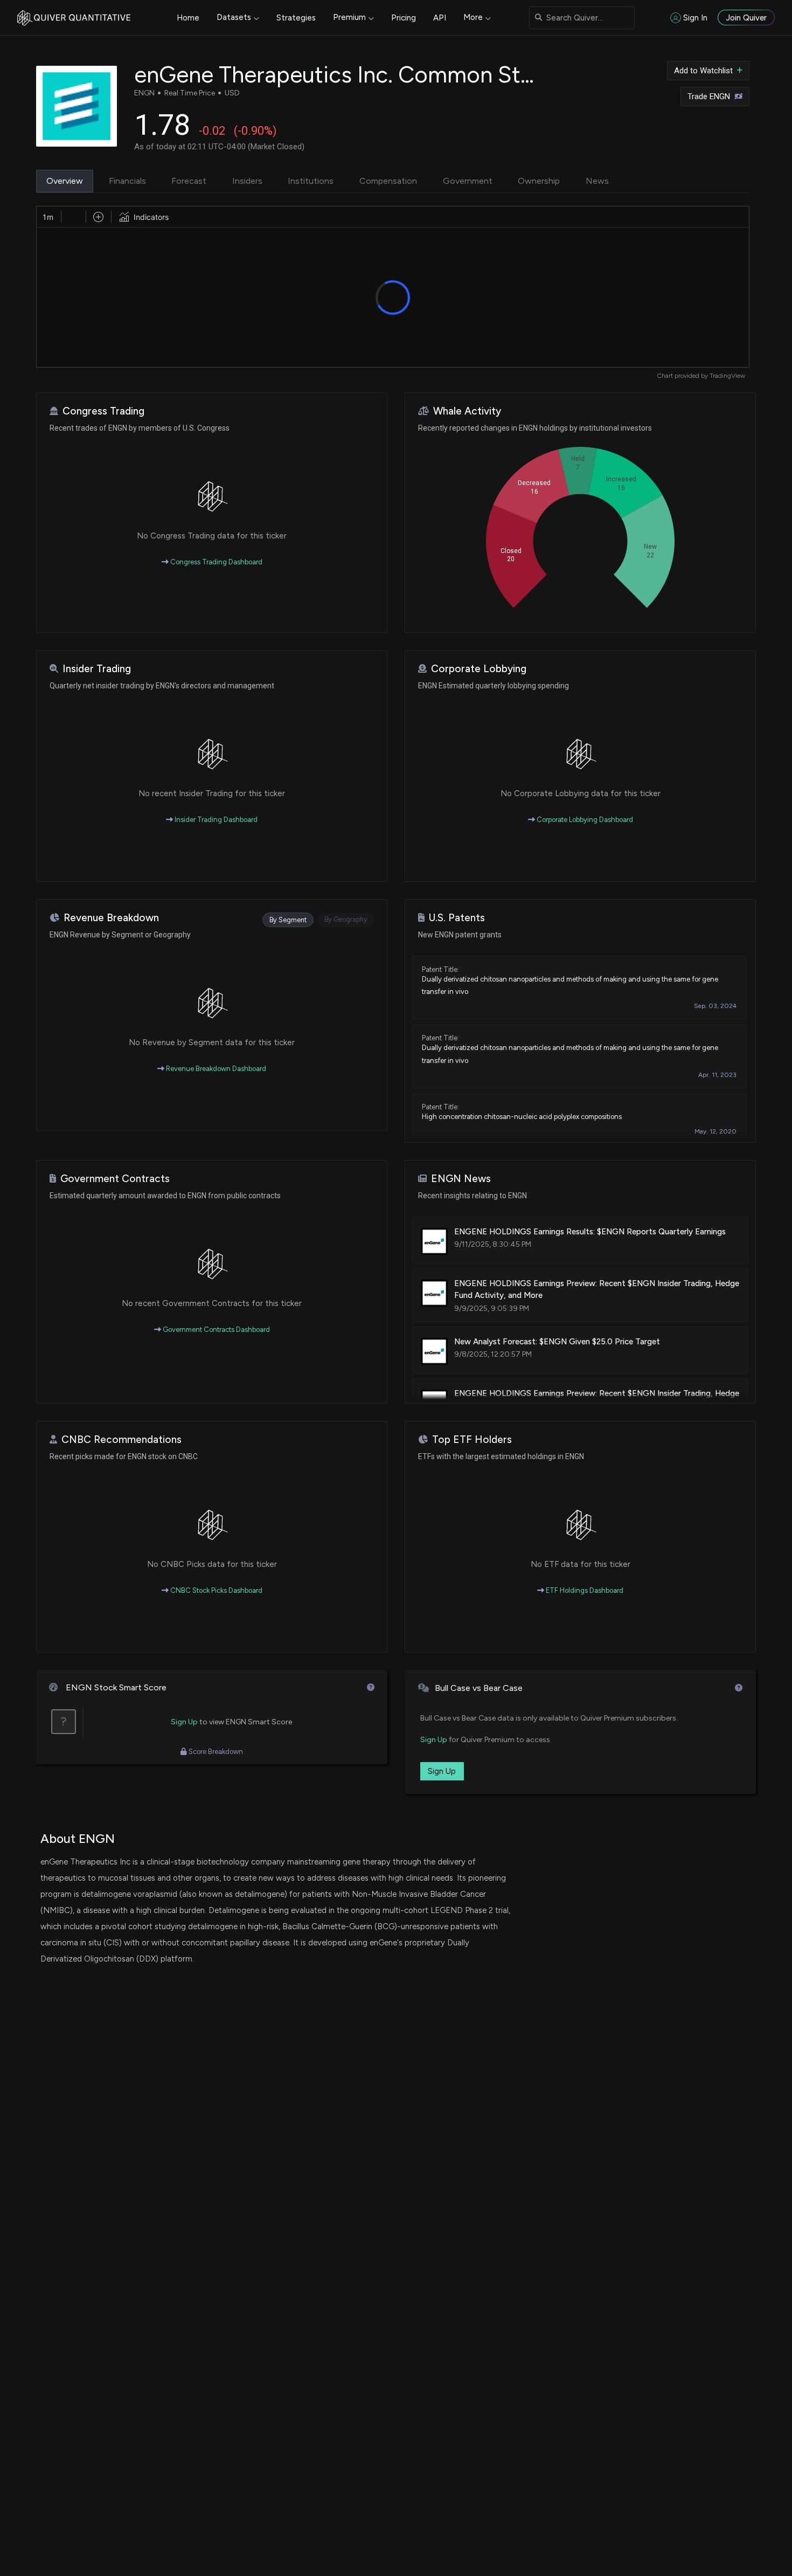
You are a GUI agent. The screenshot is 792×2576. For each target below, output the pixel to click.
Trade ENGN (709, 96)
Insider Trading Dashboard (215, 820)
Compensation (388, 181)
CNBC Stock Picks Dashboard (216, 1590)
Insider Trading (97, 669)
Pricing (404, 18)
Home (188, 18)
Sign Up (184, 1722)
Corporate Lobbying (479, 669)
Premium (349, 17)
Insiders (247, 181)
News (597, 181)
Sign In (695, 18)
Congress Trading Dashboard (216, 562)
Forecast (189, 181)
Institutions (311, 181)
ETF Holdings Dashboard (584, 1590)
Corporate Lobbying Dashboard (584, 820)
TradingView (727, 376)
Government (468, 181)
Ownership (539, 181)
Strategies (296, 18)
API (440, 18)
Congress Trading (103, 411)
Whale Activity (467, 411)
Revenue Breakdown (111, 918)
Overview (65, 181)
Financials (127, 181)
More (473, 17)
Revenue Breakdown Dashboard (215, 1069)
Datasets (234, 17)
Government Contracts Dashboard (216, 1330)
